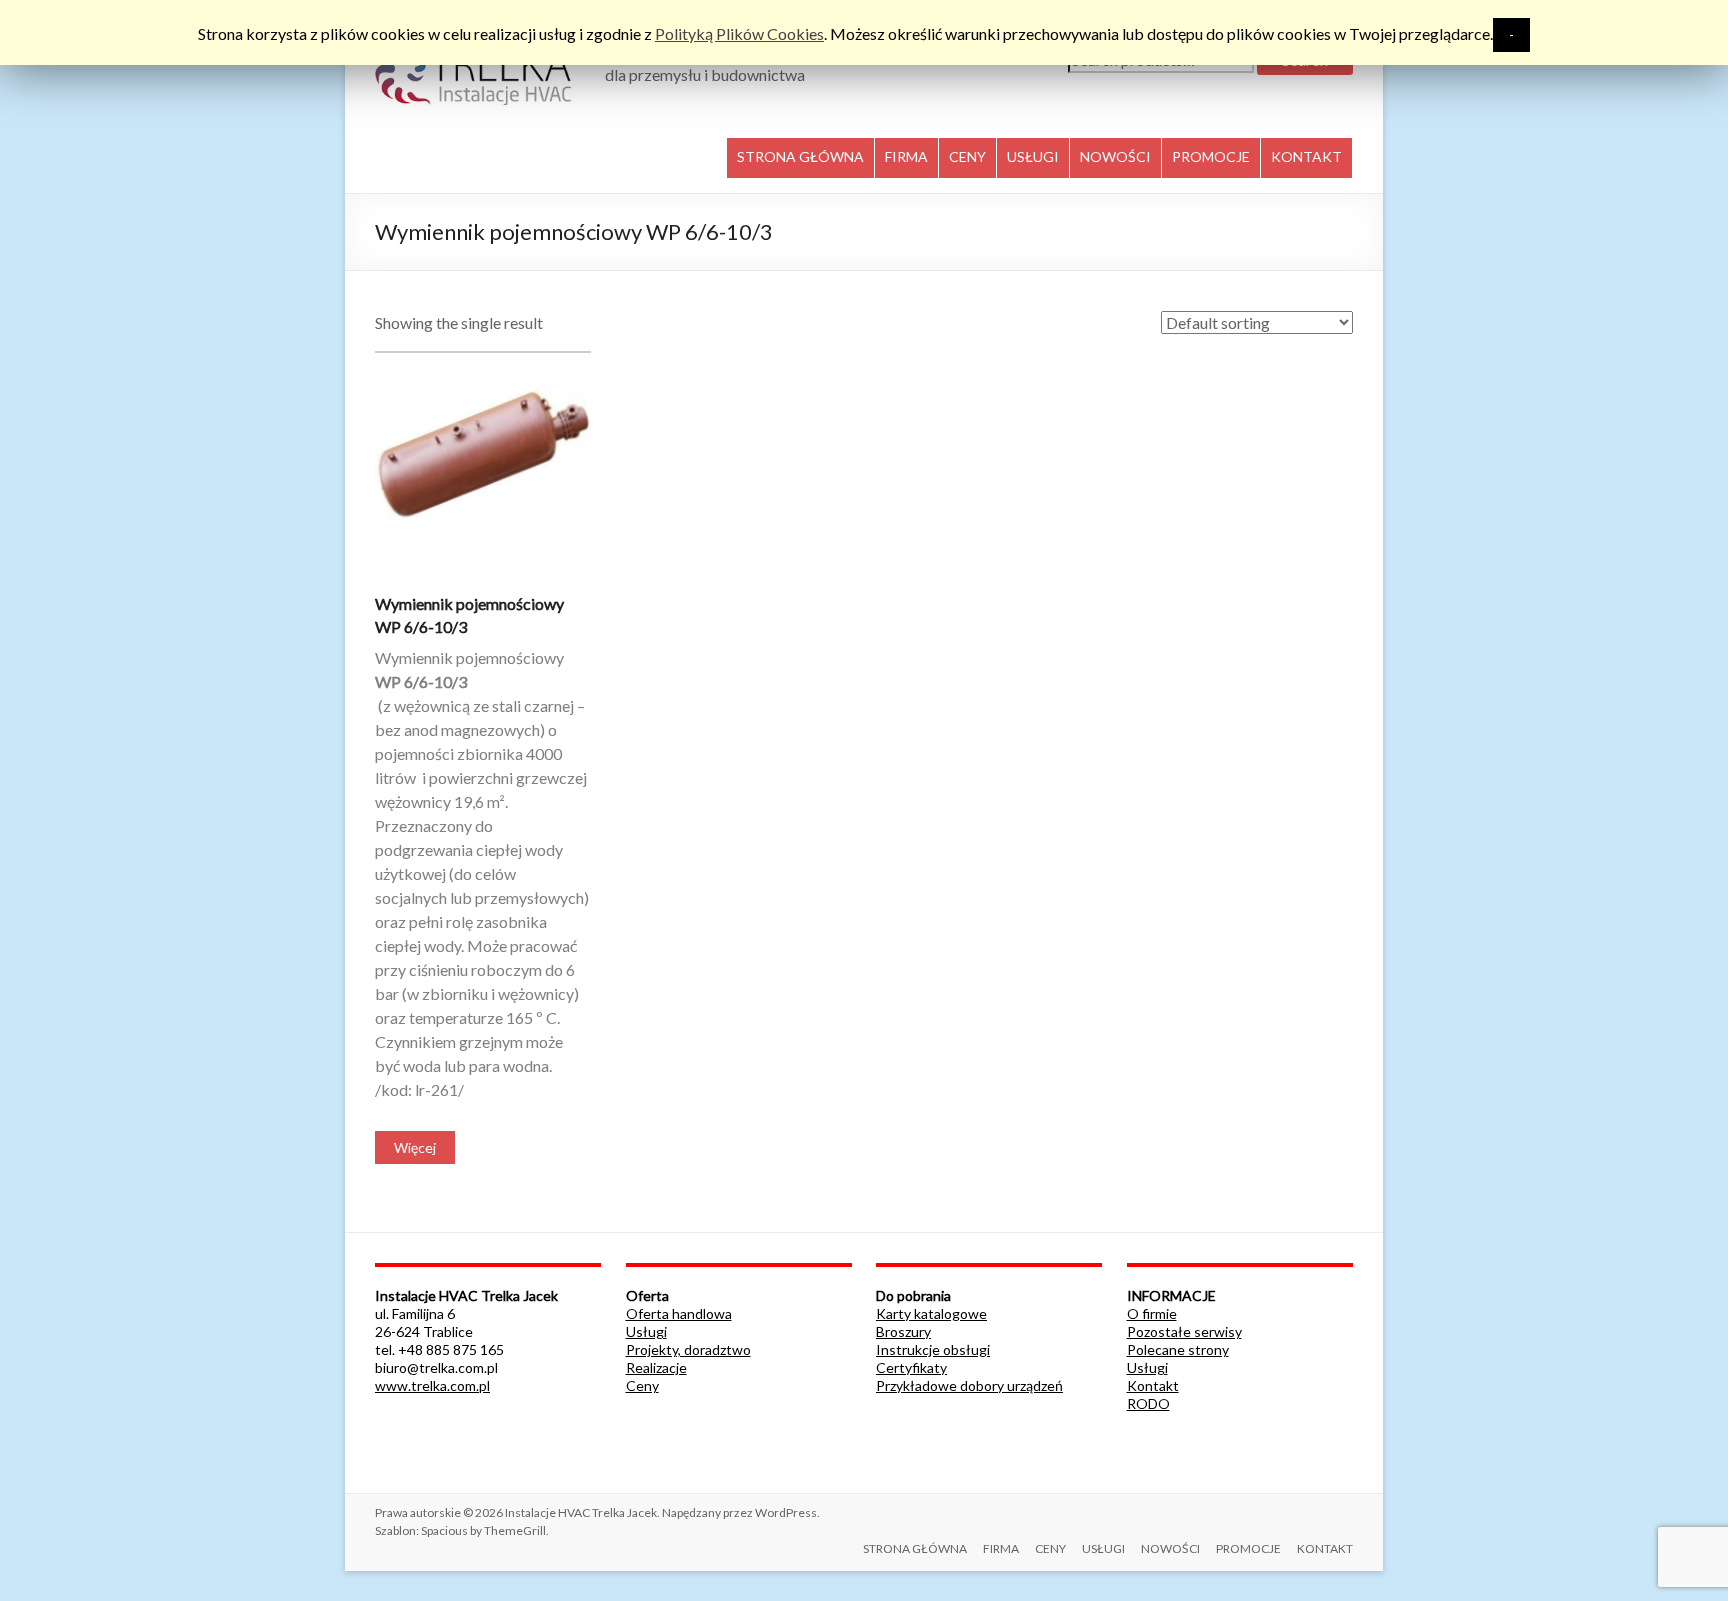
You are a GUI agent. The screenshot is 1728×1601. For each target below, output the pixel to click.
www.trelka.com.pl (432, 1385)
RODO (1148, 1403)
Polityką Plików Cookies (739, 33)
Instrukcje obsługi (933, 1349)
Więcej (415, 1147)
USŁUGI (1033, 156)
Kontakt (1153, 1385)
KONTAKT (1306, 156)
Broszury (903, 1331)
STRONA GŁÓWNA (800, 156)
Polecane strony (1178, 1349)
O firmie (1152, 1313)
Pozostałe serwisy (1184, 1331)
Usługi (646, 1331)
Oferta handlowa (679, 1313)
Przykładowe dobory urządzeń (969, 1385)
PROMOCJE (1211, 156)
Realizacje (656, 1367)
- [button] (1511, 34)
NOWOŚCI (1115, 156)
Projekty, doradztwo (688, 1349)
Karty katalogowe (931, 1313)
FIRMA (906, 156)
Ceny (642, 1385)
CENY (967, 156)
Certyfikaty (911, 1367)
